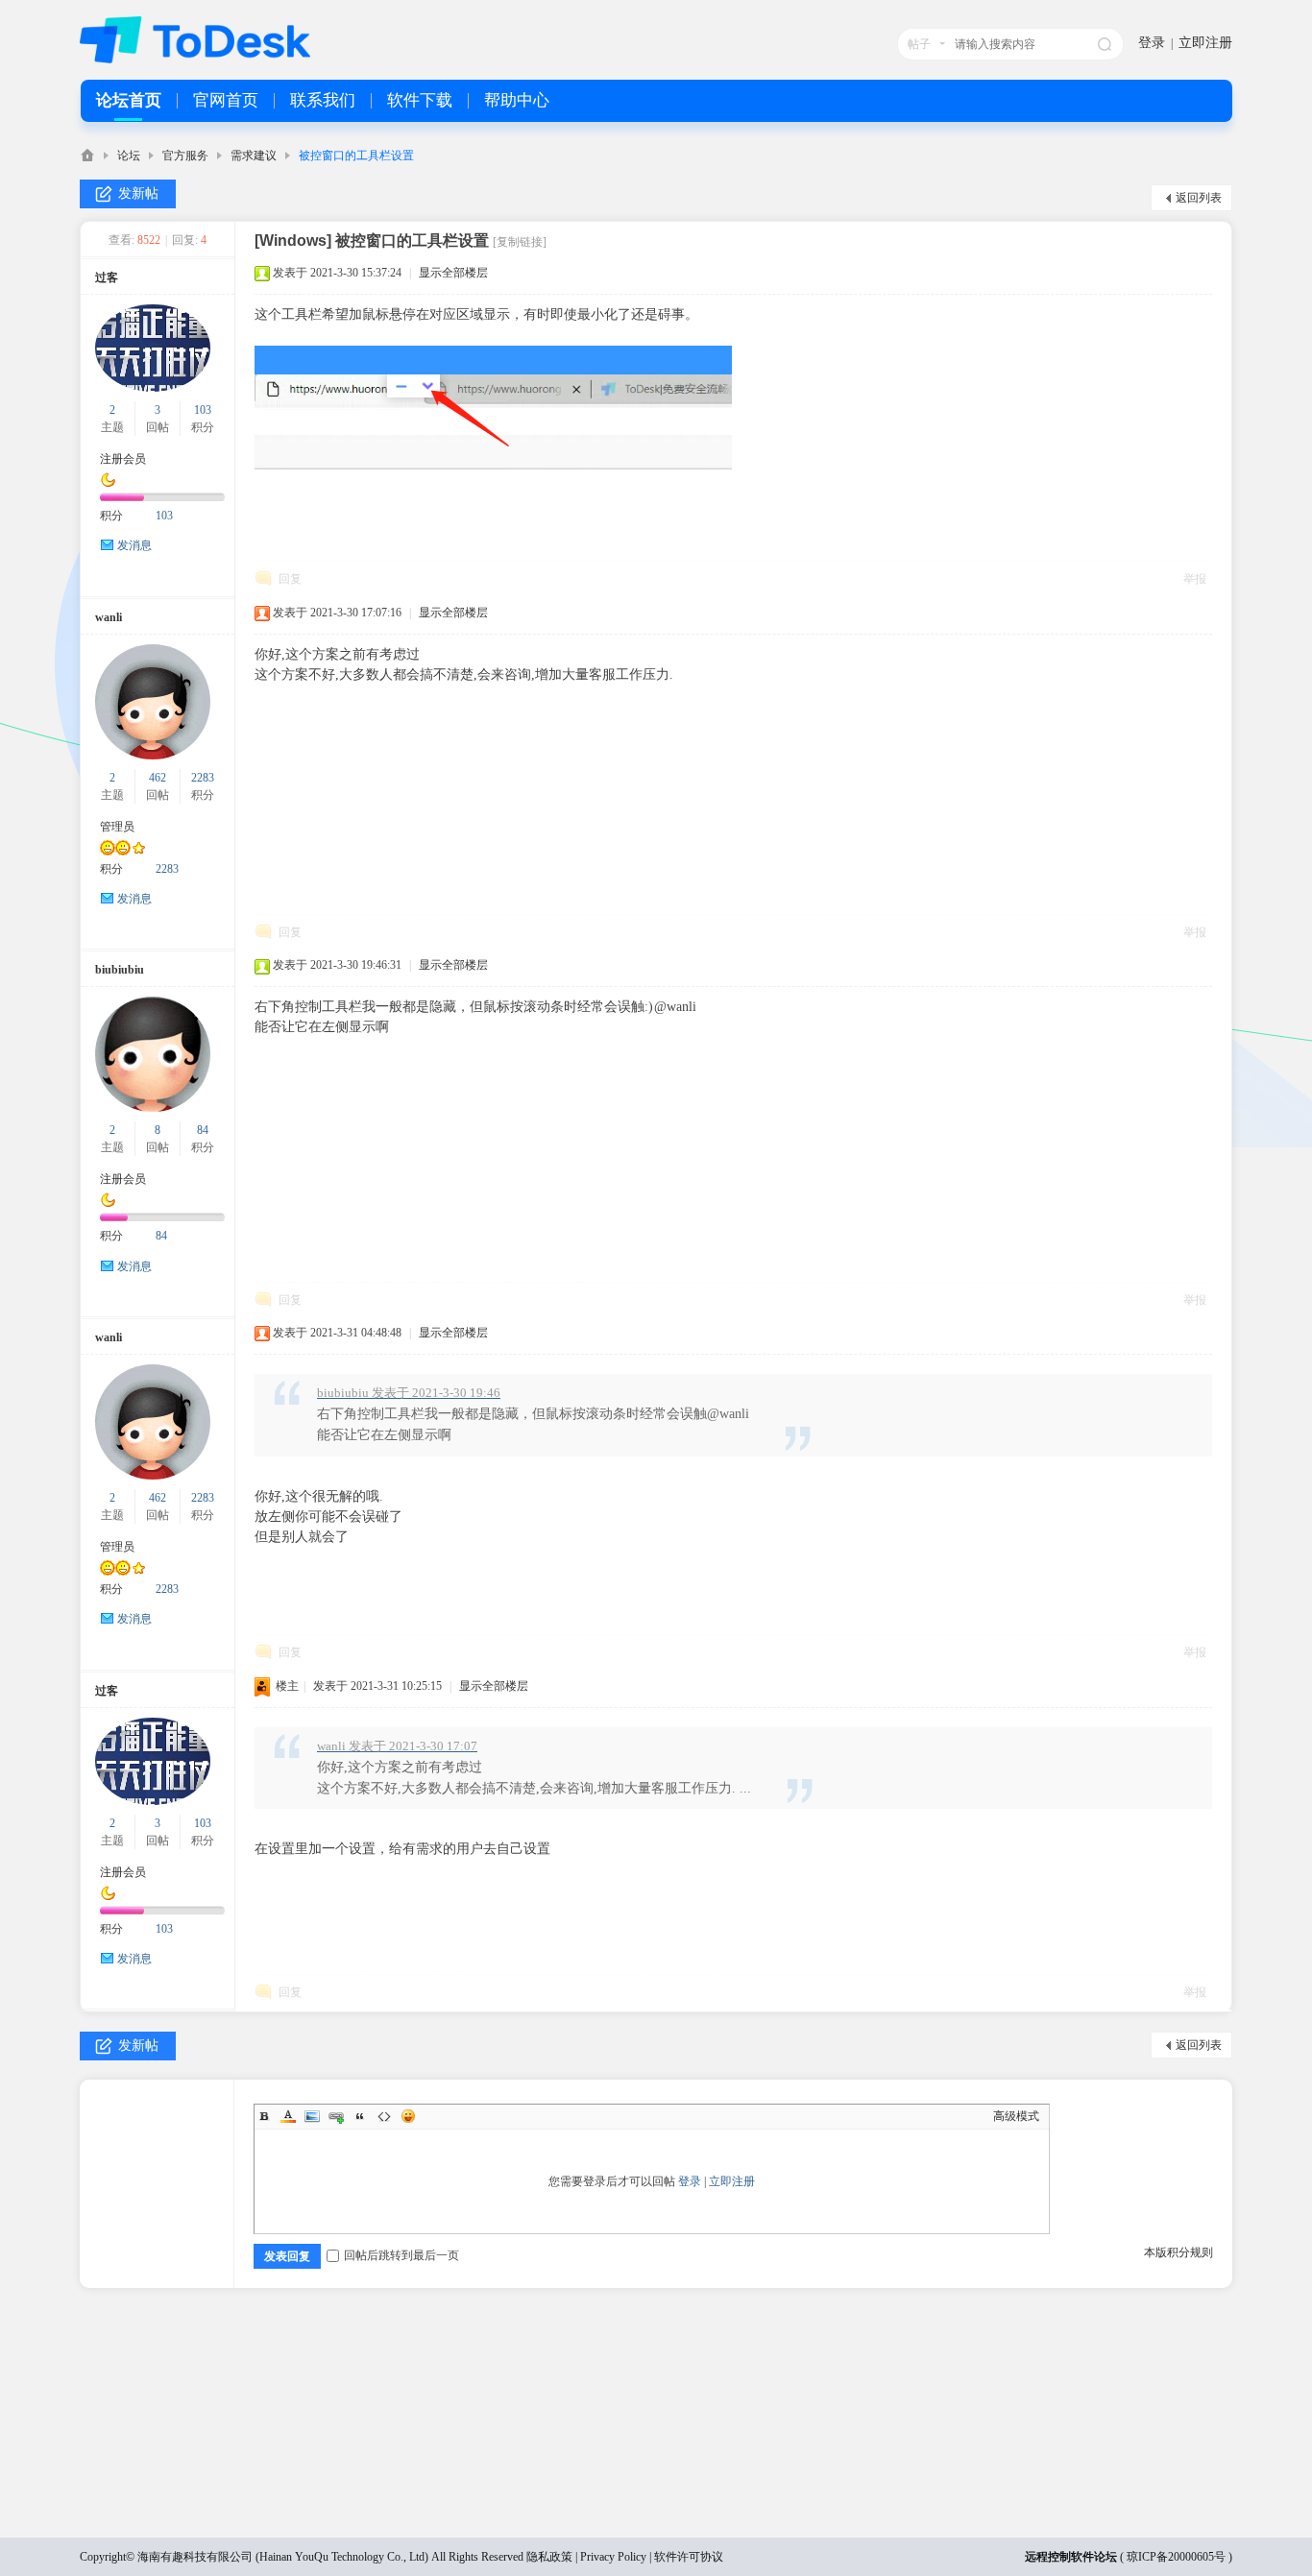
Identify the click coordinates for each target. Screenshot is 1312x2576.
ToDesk (87, 155)
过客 (107, 277)
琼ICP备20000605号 (1176, 2557)
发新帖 (138, 193)
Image (312, 2116)
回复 (290, 579)
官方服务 (185, 156)
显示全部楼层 (453, 273)
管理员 (117, 827)
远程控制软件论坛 (1071, 2557)
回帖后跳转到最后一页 (401, 2255)
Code (384, 2116)
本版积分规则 (1178, 2252)
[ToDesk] (195, 60)
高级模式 (1016, 2116)
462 (158, 778)
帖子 (919, 44)
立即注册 (1205, 43)
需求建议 (254, 156)
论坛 (129, 156)
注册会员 (123, 459)
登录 (1152, 43)
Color (288, 2116)
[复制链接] (520, 242)
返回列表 (1199, 198)
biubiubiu (120, 970)
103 (203, 410)
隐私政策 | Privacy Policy (586, 2557)
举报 (1195, 579)
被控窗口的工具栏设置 (356, 156)
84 (203, 1130)
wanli (109, 617)
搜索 (1105, 44)
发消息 (134, 545)
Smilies (408, 2116)
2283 (203, 778)
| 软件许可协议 (685, 2557)
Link (336, 2116)
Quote (360, 2116)
